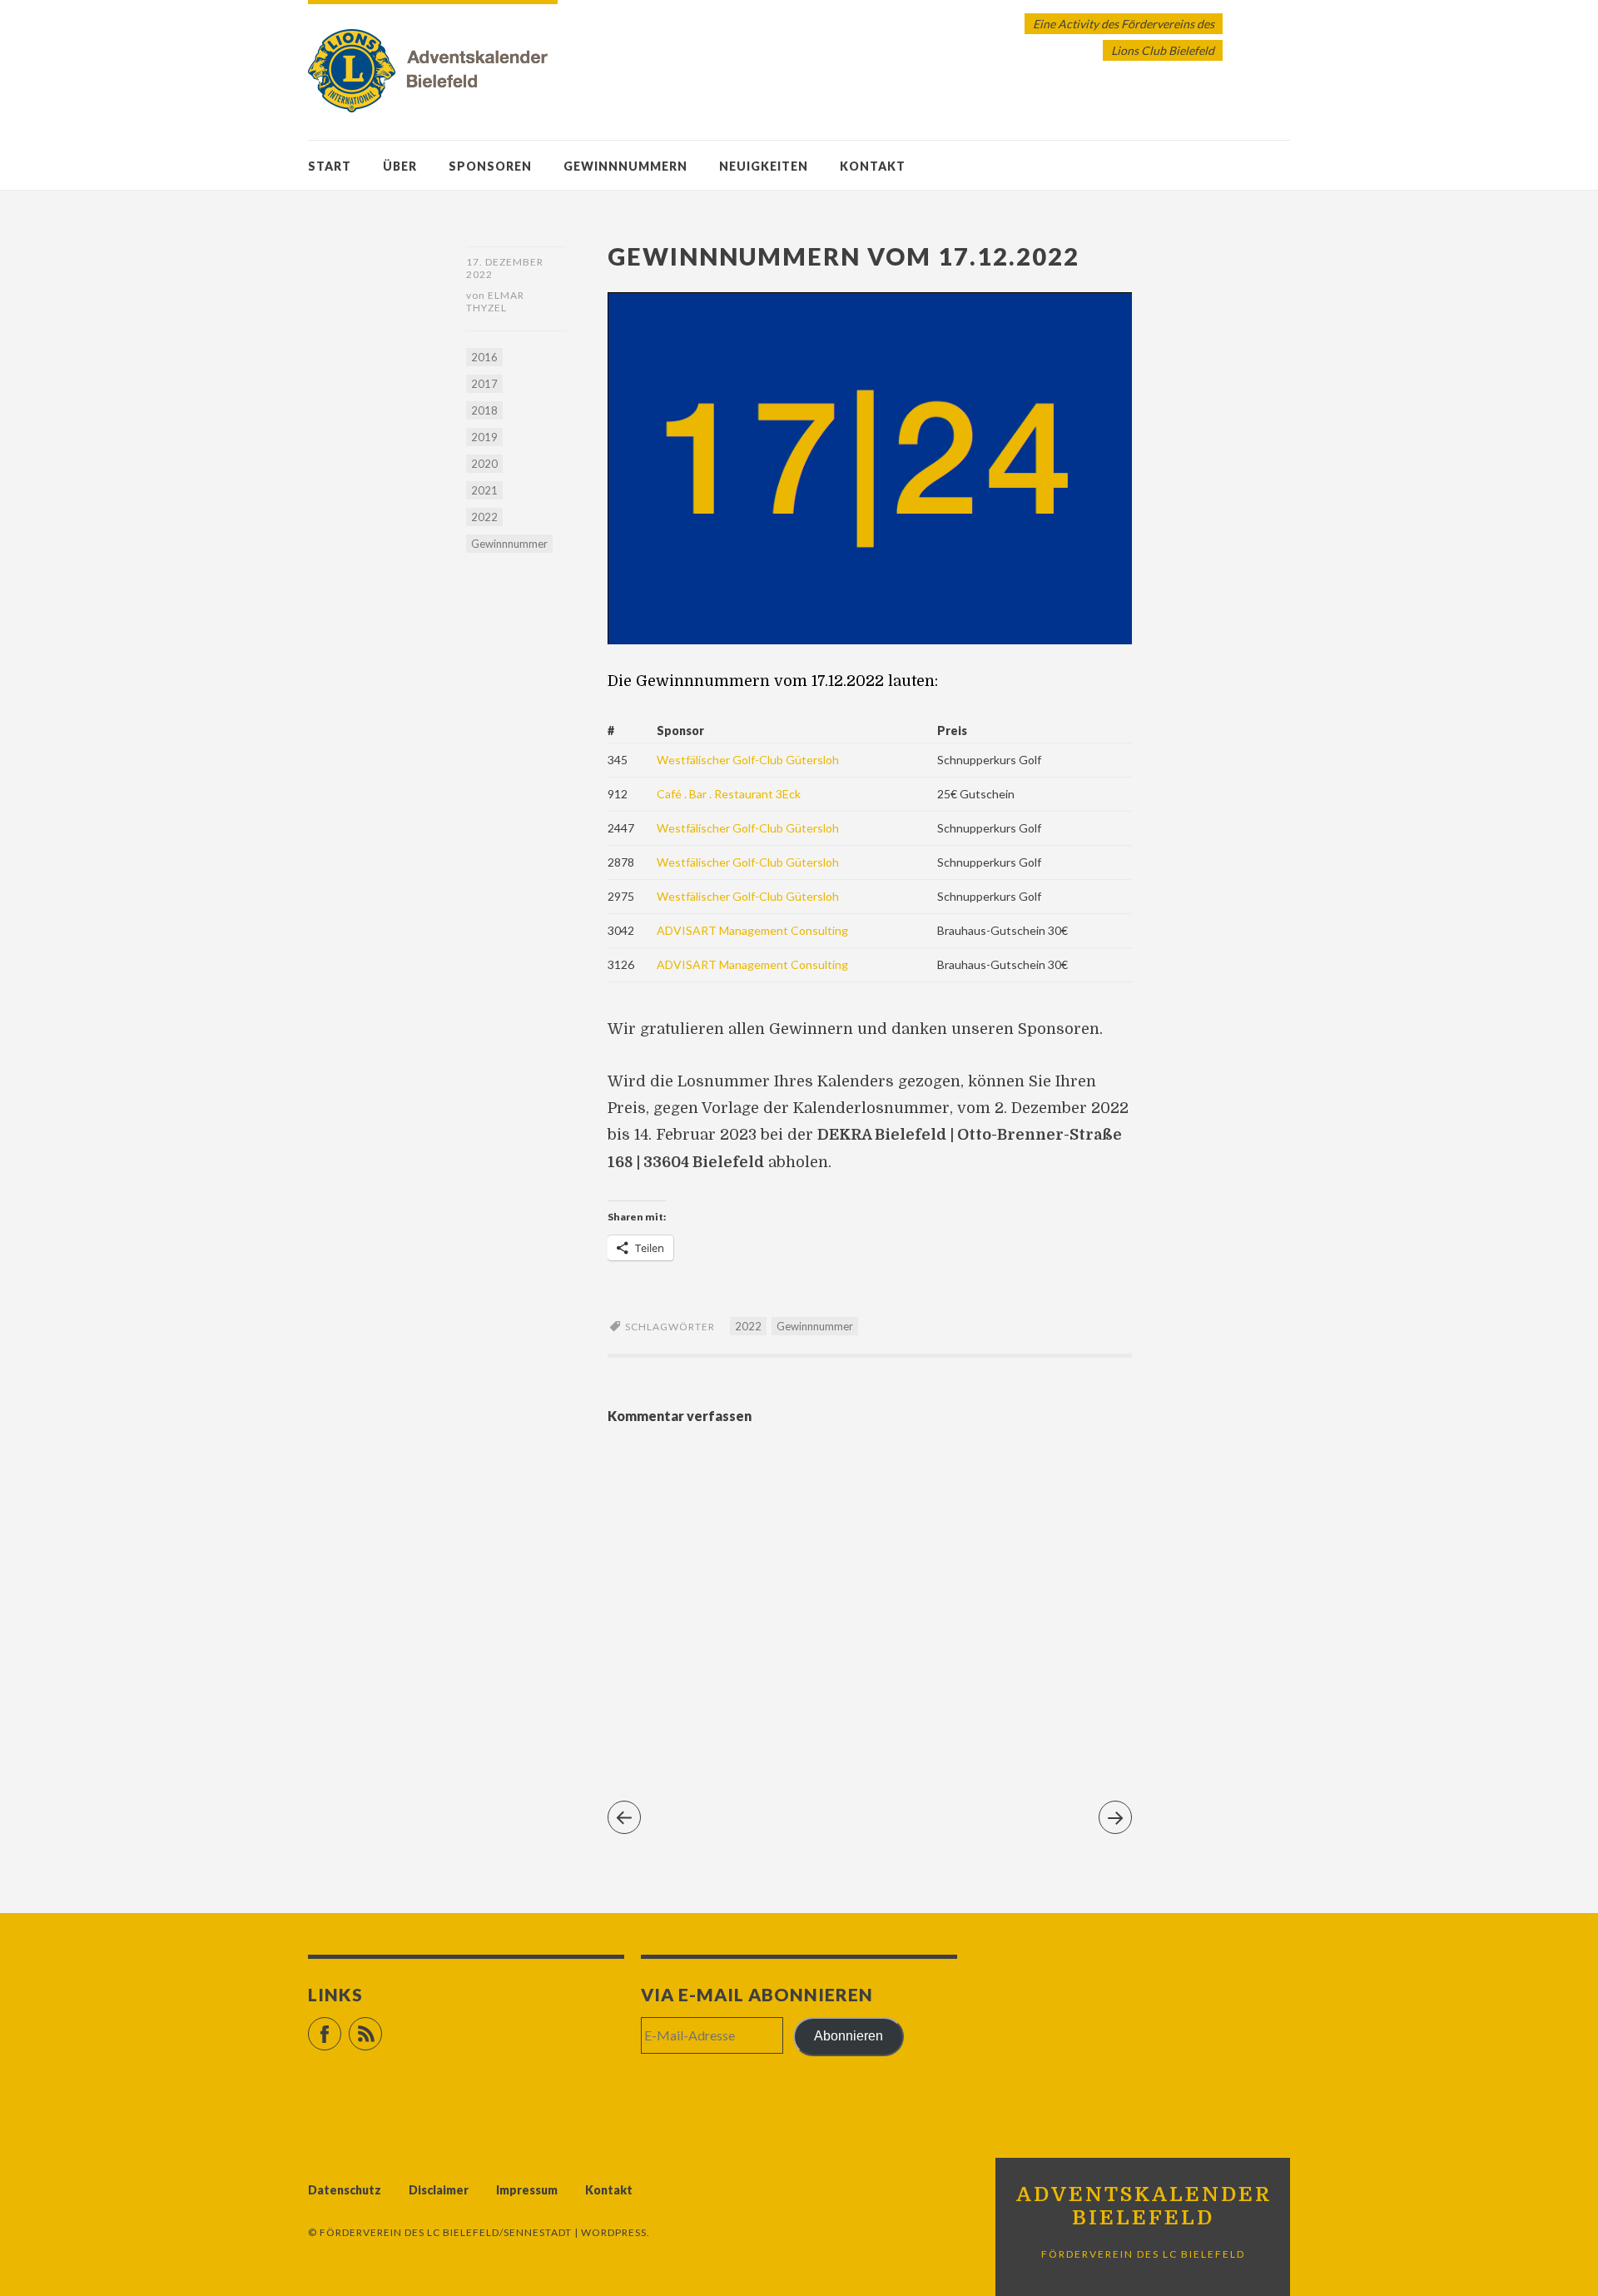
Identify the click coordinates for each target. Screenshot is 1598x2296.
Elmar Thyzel (495, 301)
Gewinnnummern (625, 166)
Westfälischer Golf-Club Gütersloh (748, 760)
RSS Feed (382, 2027)
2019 (484, 437)
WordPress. (615, 2232)
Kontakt (873, 166)
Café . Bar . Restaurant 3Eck (729, 794)
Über (400, 166)
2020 (484, 464)
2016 (484, 357)
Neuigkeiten (764, 166)
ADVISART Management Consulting (752, 930)
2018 (484, 410)
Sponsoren (490, 166)
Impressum (527, 2190)
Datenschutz (345, 2190)
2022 (484, 517)
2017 (484, 384)
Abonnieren (849, 2036)
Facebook (341, 2027)
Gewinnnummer (509, 544)
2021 (484, 490)
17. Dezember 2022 (505, 268)
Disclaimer (439, 2190)
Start (330, 166)
